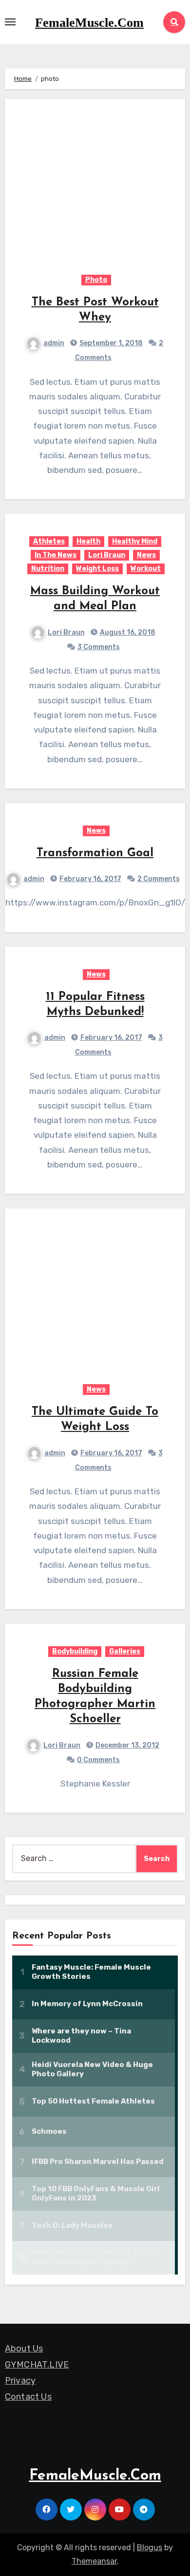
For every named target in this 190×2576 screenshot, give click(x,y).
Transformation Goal (95, 853)
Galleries (125, 1651)
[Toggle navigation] (10, 22)
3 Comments (99, 647)
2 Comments (159, 879)
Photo (96, 280)
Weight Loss (97, 569)
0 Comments (98, 1760)
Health (88, 541)
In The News (56, 555)
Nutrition (48, 569)
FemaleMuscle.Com (89, 23)
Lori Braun (107, 555)
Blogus (150, 2548)
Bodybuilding (75, 1651)
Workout (146, 569)
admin (54, 343)
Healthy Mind (135, 541)
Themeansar (94, 2561)
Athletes (49, 541)
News (146, 555)
